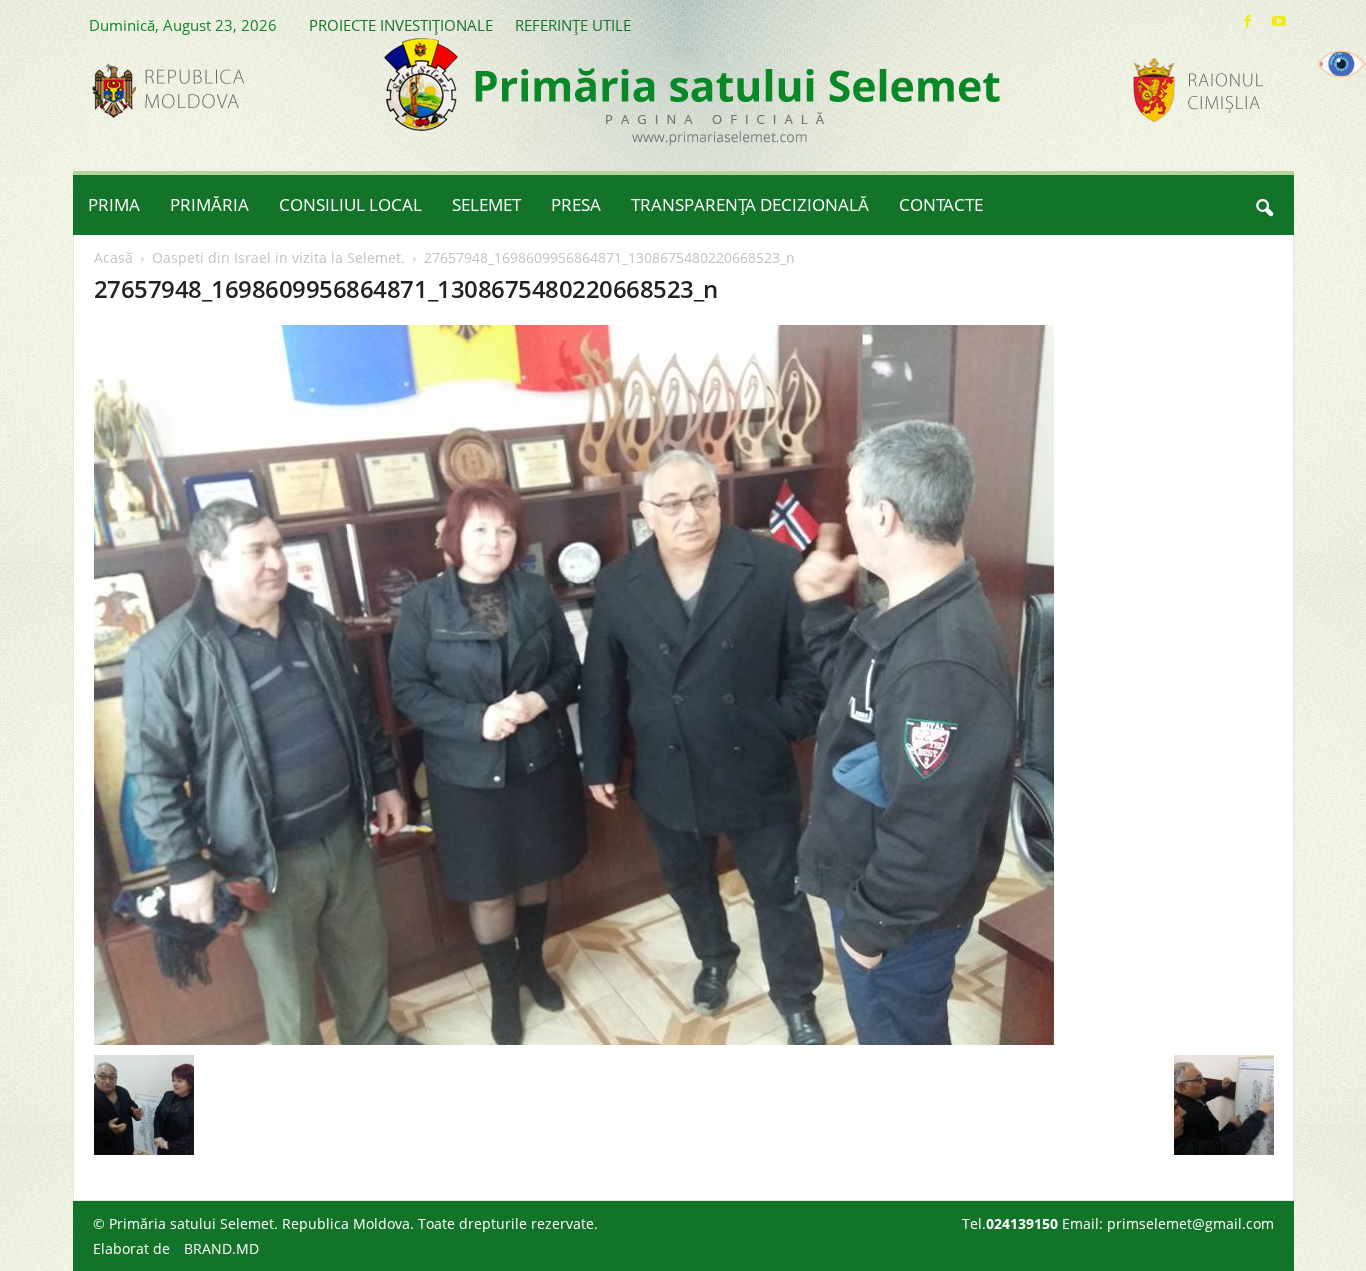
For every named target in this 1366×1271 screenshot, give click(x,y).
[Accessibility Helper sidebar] (1342, 64)
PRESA (576, 204)
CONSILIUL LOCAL (350, 204)
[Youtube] (1279, 21)
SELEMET (486, 204)
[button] (1264, 205)
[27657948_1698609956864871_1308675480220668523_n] (684, 685)
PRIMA (114, 204)
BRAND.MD (221, 1248)
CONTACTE (941, 204)
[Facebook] (1248, 21)
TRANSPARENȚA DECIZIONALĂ (750, 204)
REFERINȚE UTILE (573, 25)
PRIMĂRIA (209, 204)
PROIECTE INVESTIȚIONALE (401, 25)
